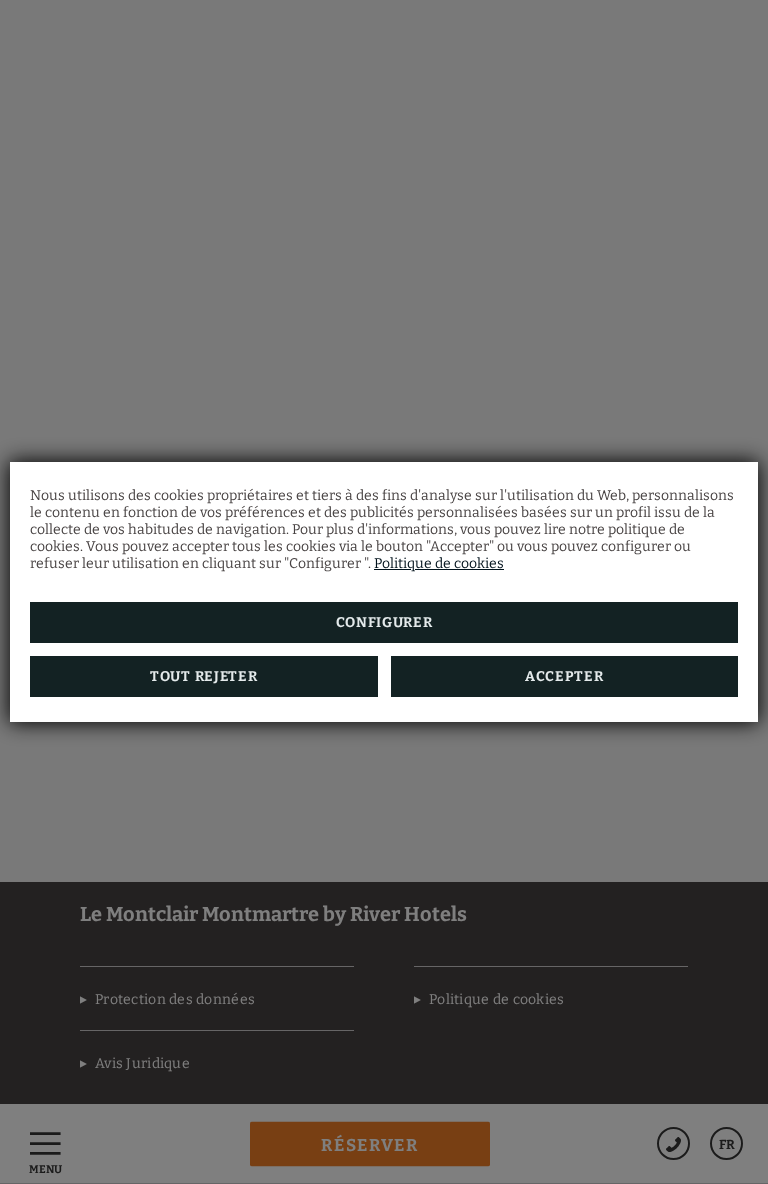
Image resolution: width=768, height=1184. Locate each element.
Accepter (564, 676)
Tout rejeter (203, 676)
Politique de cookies (439, 563)
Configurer (384, 622)
